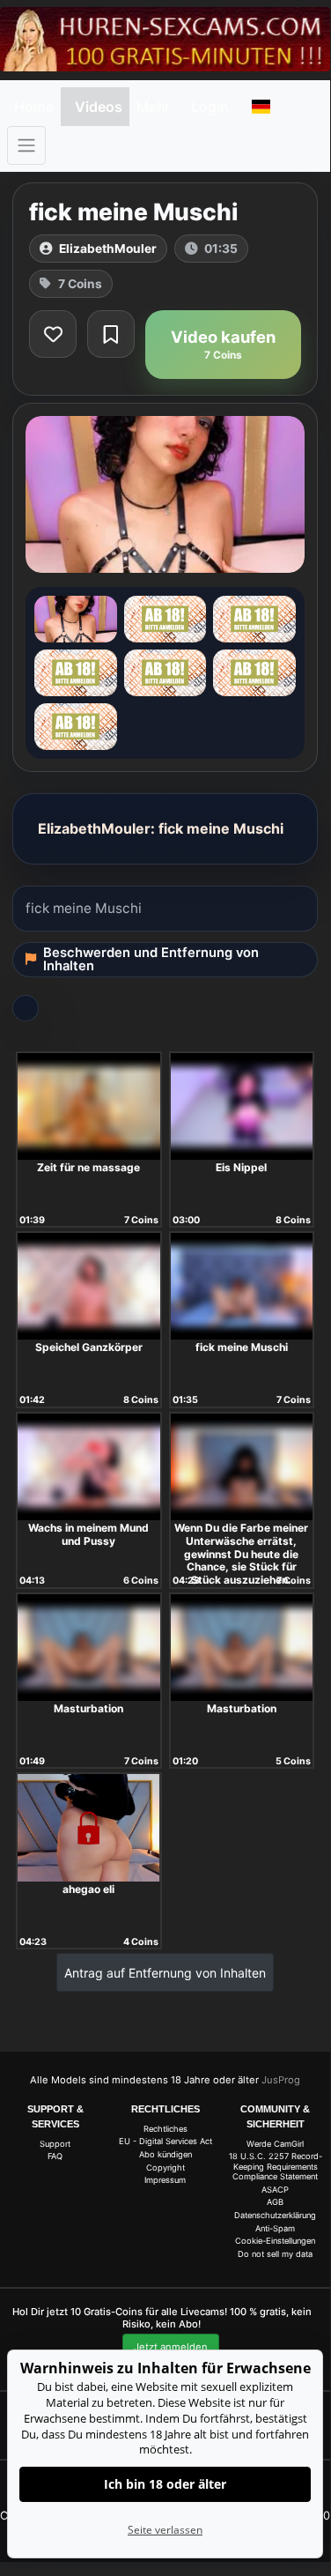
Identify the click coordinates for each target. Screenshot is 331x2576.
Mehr (153, 107)
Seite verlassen (165, 2530)
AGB (275, 2202)
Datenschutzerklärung (275, 2215)
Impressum (165, 2180)
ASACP (275, 2190)
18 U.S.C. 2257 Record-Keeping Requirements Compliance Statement (276, 2166)
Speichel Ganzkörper (89, 1347)
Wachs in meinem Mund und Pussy (88, 1534)
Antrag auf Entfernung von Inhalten (165, 1973)
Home (34, 107)
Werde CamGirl (275, 2144)
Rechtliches (165, 2129)
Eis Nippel (241, 1167)
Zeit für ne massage (88, 1167)
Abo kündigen (165, 2154)
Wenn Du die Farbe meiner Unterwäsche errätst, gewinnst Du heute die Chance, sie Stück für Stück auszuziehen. (241, 1554)
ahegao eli (88, 1889)
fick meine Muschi (242, 1347)
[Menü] (26, 145)
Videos (99, 107)
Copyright (165, 2168)
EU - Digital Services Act (165, 2141)
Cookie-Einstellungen (275, 2241)
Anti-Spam (275, 2228)
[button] (261, 107)
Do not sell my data (275, 2254)
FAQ (55, 2156)
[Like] (53, 334)
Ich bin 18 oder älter (165, 2484)
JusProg (281, 2080)
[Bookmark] (111, 334)
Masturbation (88, 1708)
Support (55, 2144)
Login (210, 107)
